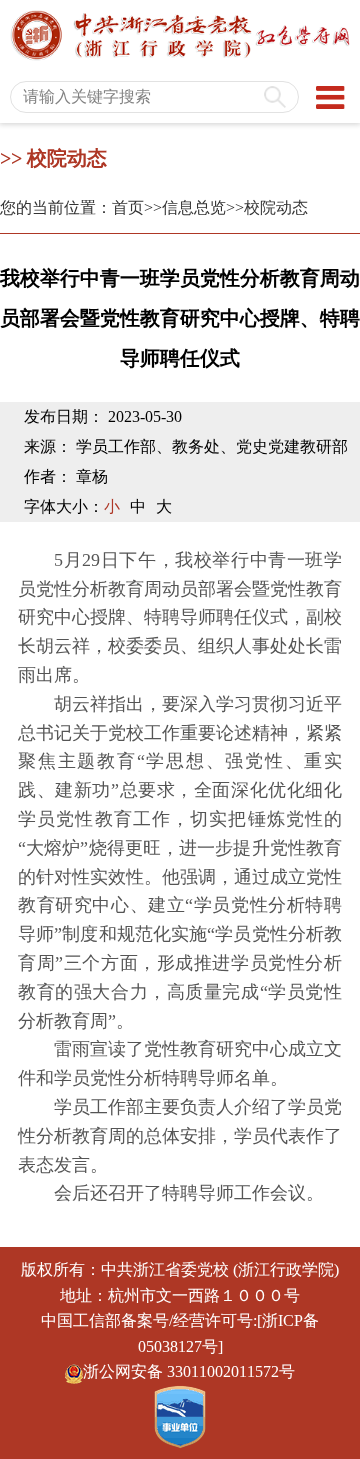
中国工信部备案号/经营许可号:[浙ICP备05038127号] (180, 1333)
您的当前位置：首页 (72, 207)
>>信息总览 (185, 207)
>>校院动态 (267, 207)
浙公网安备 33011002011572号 (189, 1371)
